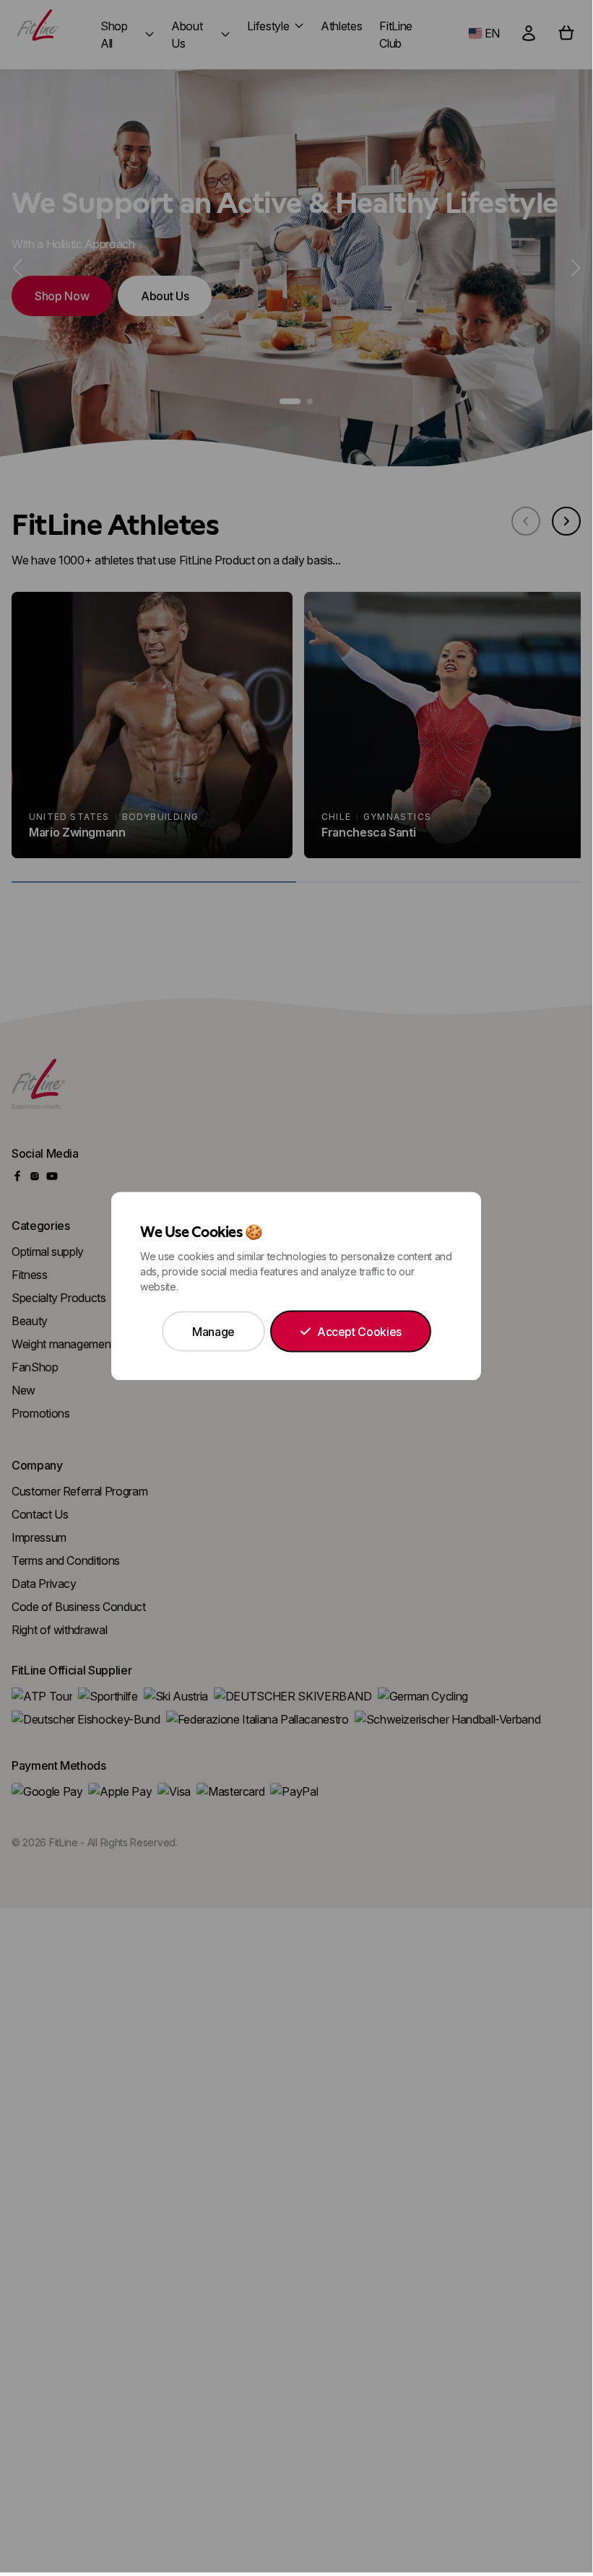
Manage (213, 1332)
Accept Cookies (359, 1332)
